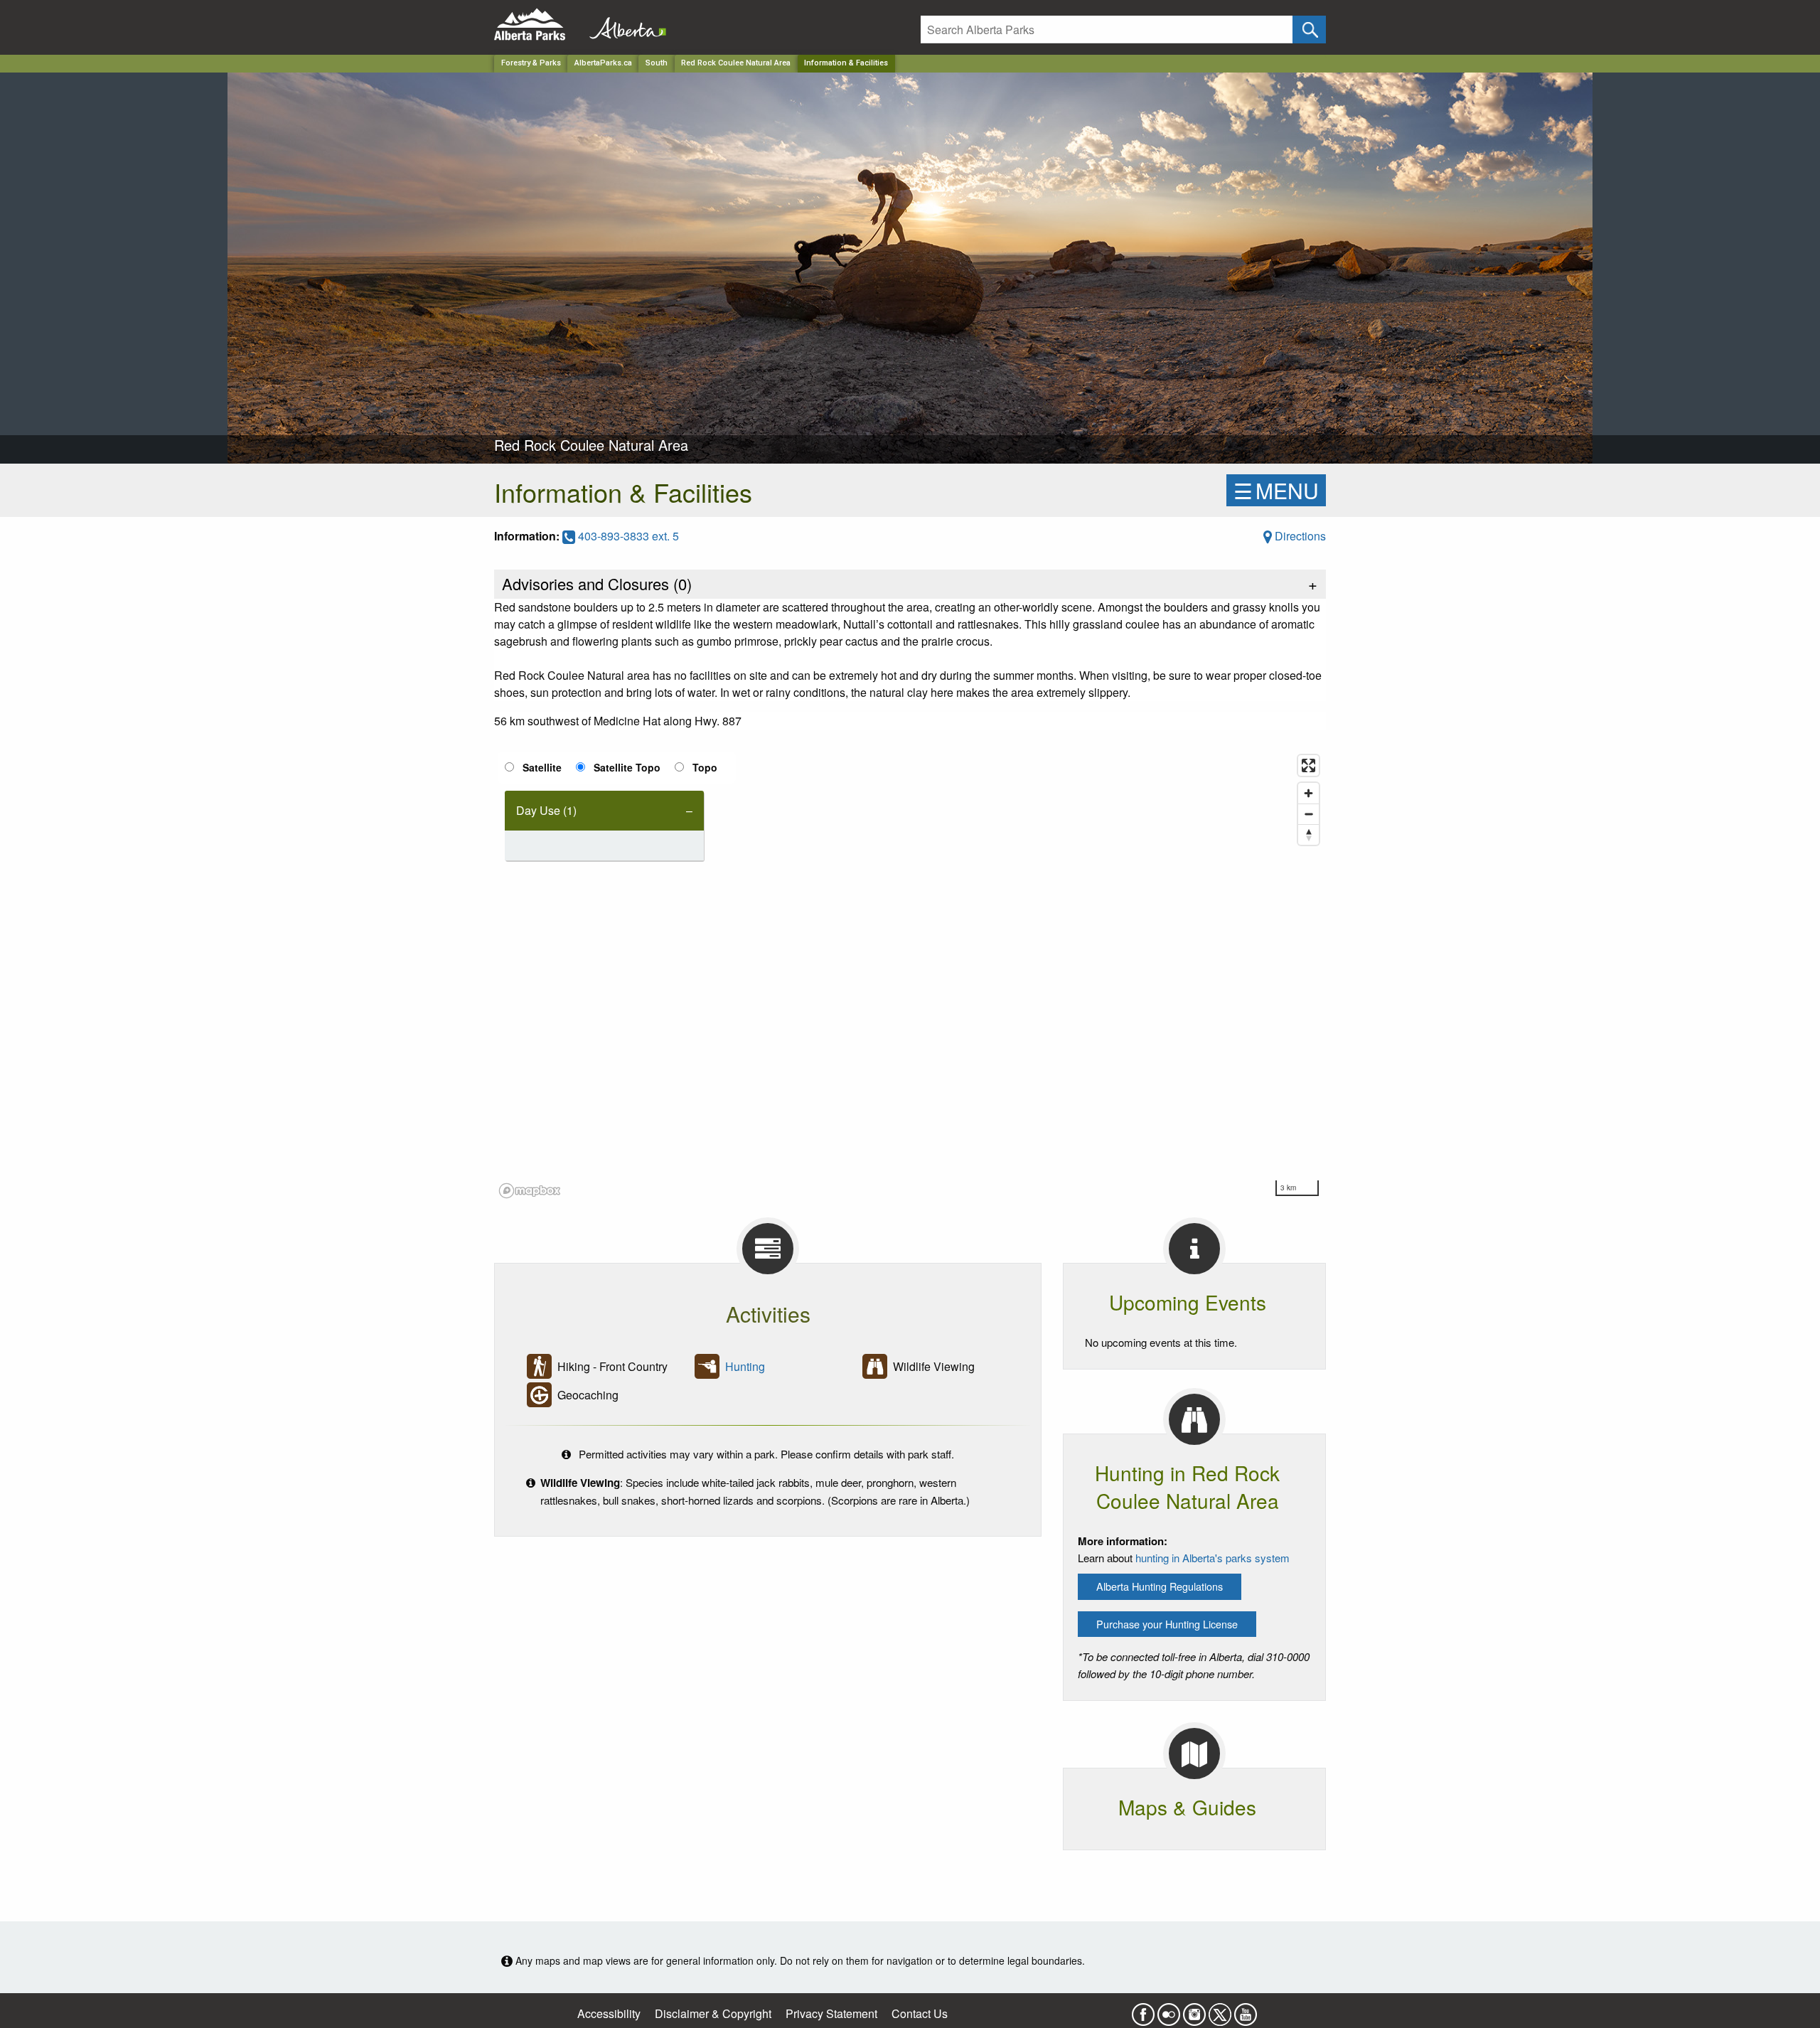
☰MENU (1276, 490)
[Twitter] (1220, 2010)
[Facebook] (1143, 2010)
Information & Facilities (846, 63)
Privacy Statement (831, 2013)
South (657, 63)
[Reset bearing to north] (1308, 834)
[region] (910, 976)
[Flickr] (1169, 2010)
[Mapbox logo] (530, 1191)
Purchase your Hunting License (1167, 1624)
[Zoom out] (1308, 814)
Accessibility (609, 2013)
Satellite (542, 767)
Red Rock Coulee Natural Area (736, 63)
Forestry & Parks (531, 63)
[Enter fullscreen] (1308, 765)
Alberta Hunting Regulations (1160, 1586)
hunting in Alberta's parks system (1213, 1558)
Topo (705, 767)
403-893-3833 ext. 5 (627, 536)
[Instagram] (1194, 2010)
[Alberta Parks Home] (539, 25)
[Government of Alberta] (623, 25)
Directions (1299, 536)
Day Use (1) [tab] (546, 810)
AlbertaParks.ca (603, 63)
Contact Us (920, 2013)
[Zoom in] (1308, 793)
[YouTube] (1246, 2010)
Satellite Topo (627, 767)
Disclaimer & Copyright (713, 2013)
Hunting (745, 1366)
